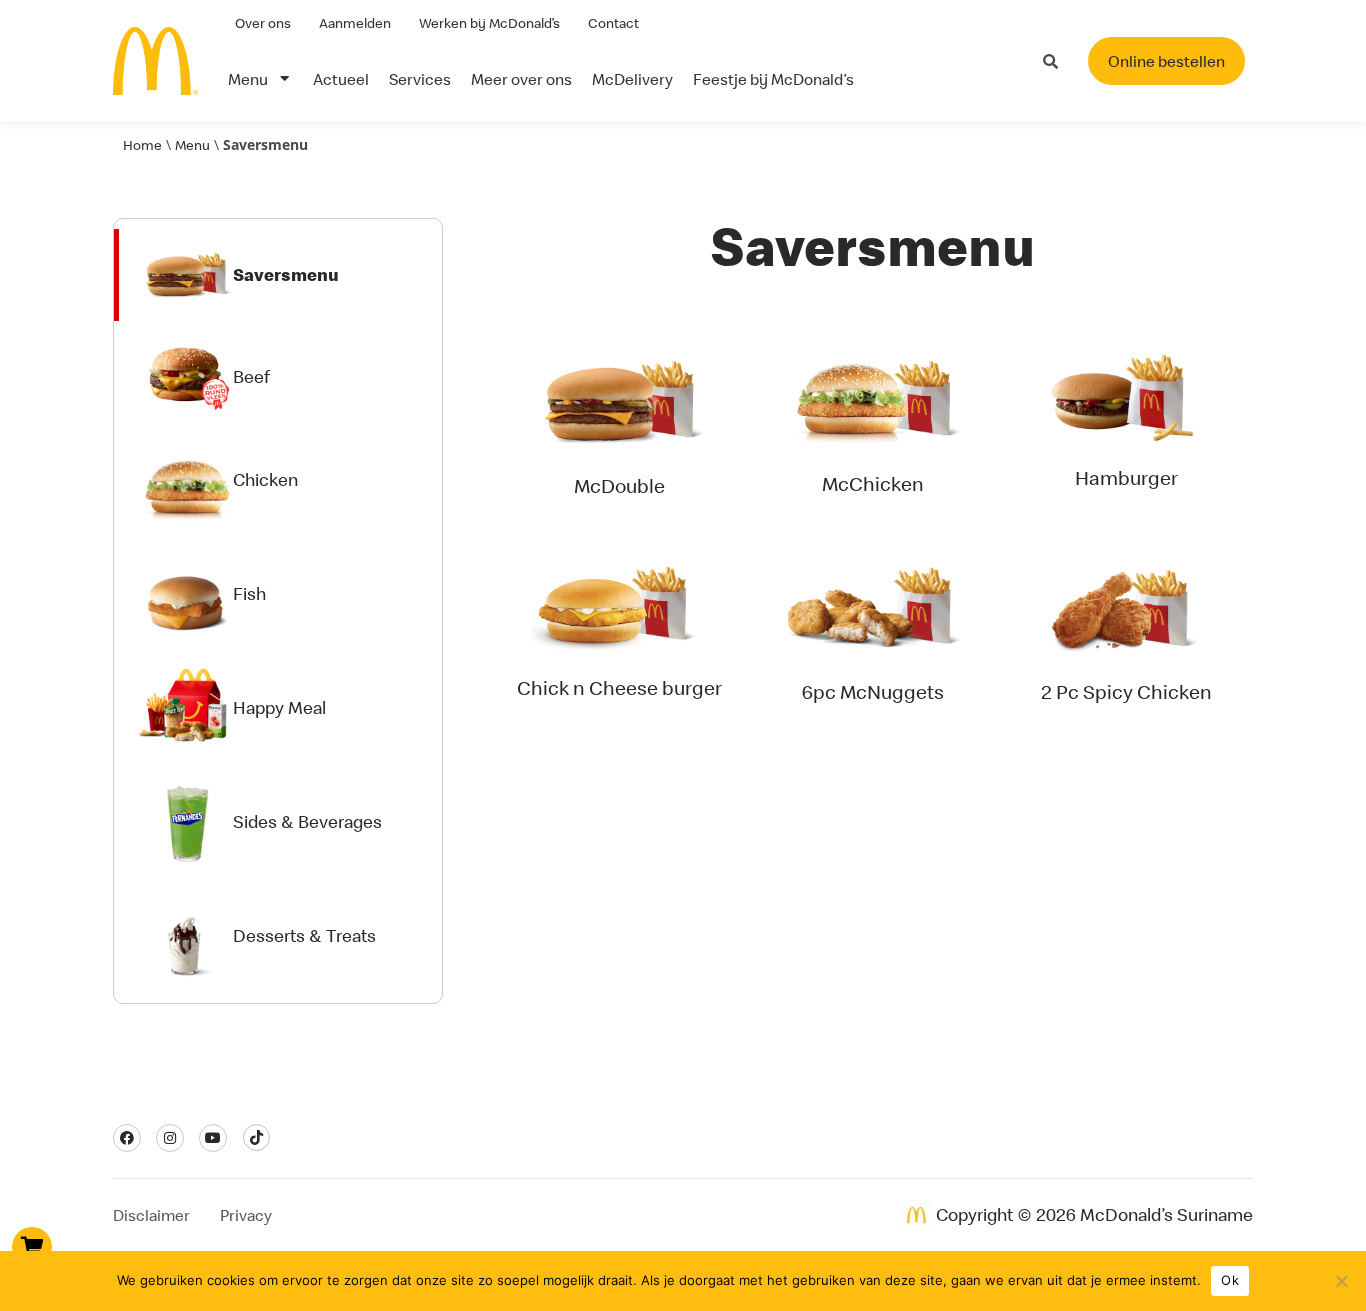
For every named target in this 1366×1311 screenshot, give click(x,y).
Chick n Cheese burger (619, 687)
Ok (1230, 1280)
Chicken (265, 479)
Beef (251, 376)
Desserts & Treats (304, 935)
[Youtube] (213, 1138)
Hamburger (1126, 477)
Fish (249, 593)
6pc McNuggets (873, 691)
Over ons (263, 23)
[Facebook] (127, 1138)
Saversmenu (286, 274)
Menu (192, 145)
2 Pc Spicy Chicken (1126, 691)
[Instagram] (170, 1138)
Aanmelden (355, 23)
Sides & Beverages (307, 821)
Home (142, 145)
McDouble (619, 485)
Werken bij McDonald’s (489, 23)
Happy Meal (279, 707)
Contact (613, 23)
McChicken (873, 483)
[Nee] (1341, 1281)
